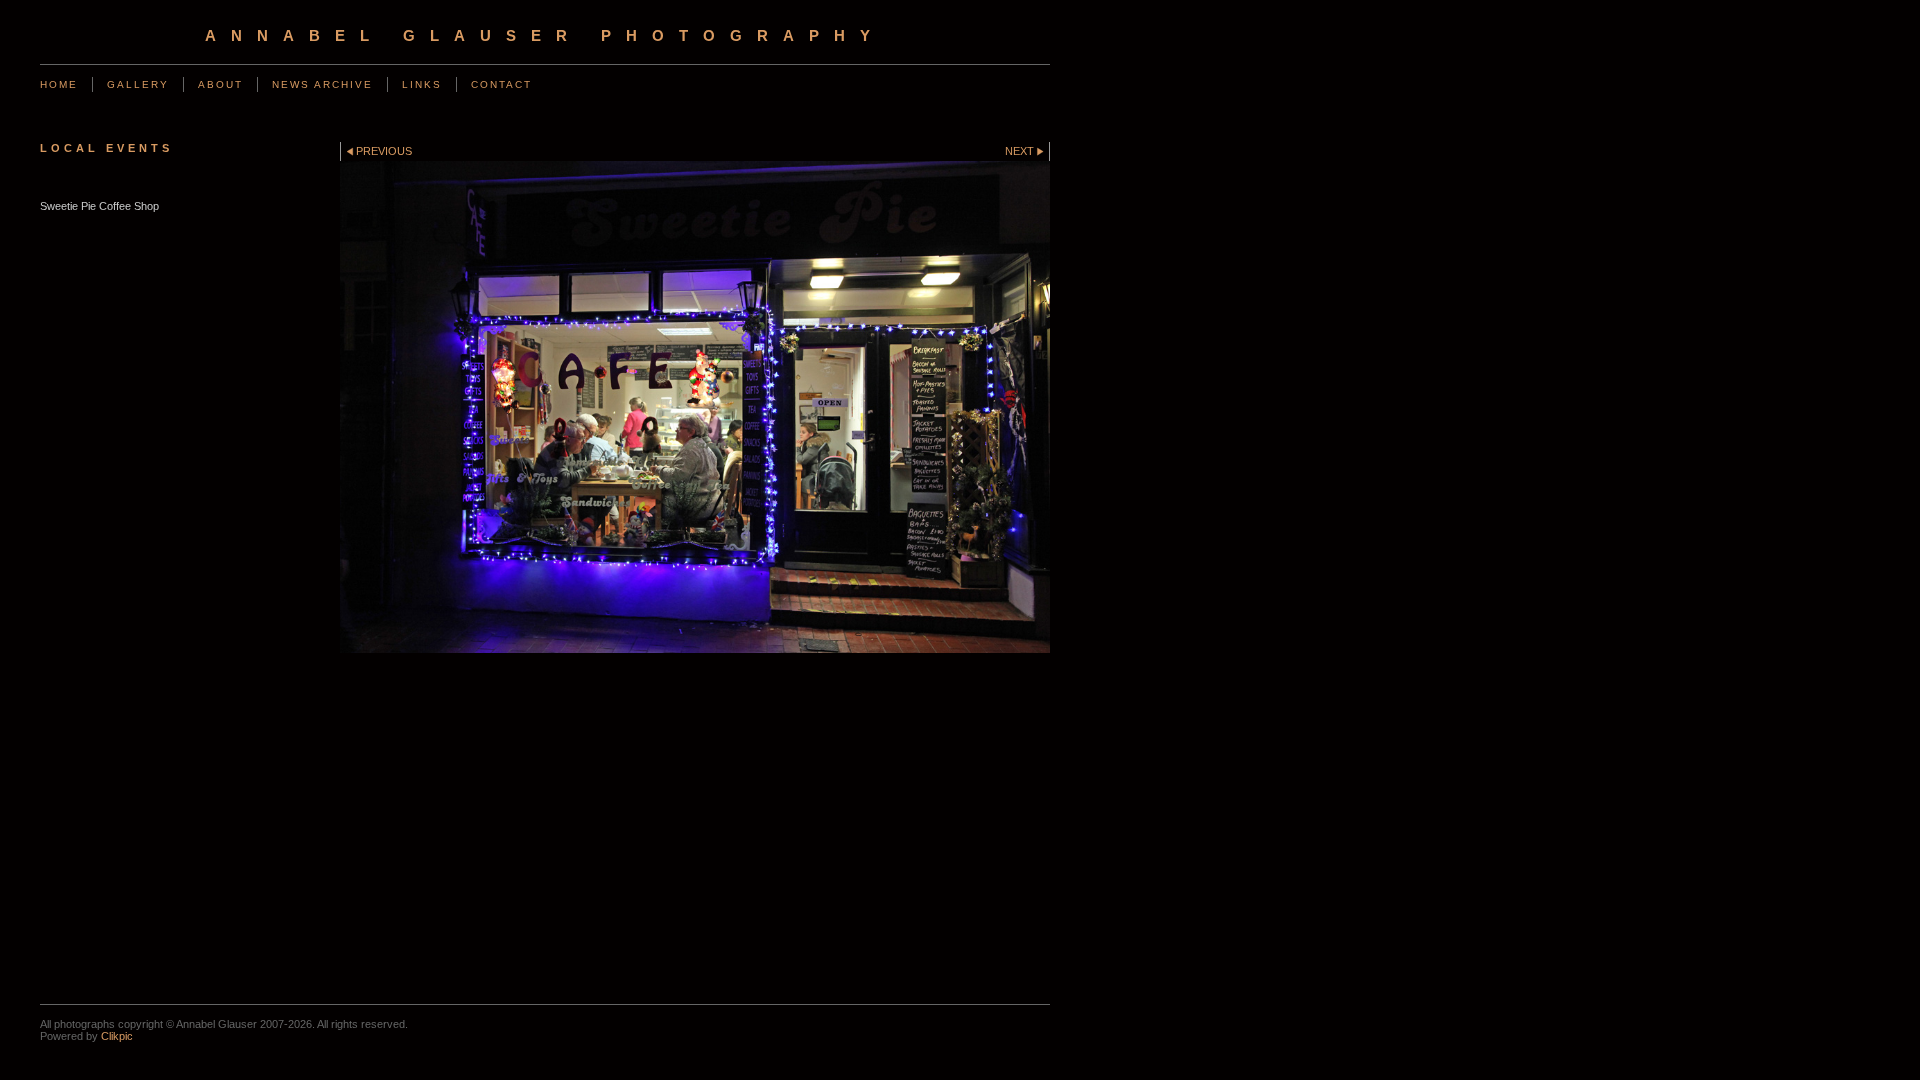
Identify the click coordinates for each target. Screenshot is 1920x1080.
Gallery (138, 84)
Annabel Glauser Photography (545, 36)
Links (422, 84)
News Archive (322, 84)
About (220, 84)
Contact (501, 84)
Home (59, 84)
